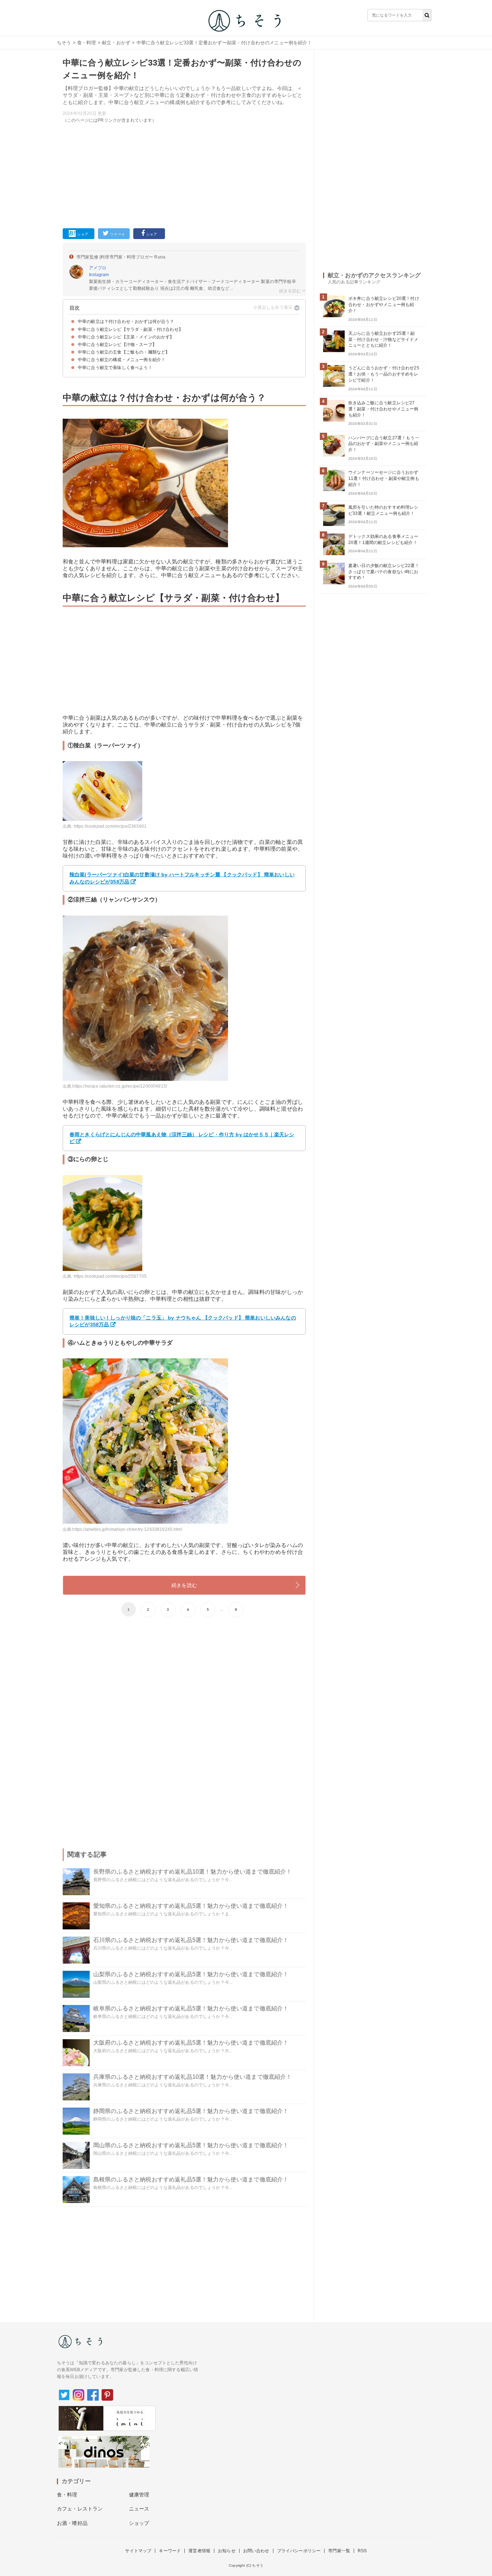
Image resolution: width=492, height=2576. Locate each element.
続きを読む (184, 1585)
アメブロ (98, 268)
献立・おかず (116, 43)
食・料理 (87, 43)
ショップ (139, 2523)
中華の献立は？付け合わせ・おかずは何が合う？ (126, 322)
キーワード (170, 2551)
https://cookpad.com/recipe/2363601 (110, 826)
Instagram (99, 275)
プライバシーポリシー (299, 2551)
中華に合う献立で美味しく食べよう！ (115, 368)
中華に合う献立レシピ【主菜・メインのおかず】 (126, 337)
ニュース (139, 2509)
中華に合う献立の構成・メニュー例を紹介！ (122, 360)
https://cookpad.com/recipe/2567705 (110, 1276)
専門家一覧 (339, 2551)
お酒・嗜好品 (72, 2523)
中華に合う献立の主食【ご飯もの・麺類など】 (124, 352)
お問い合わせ (256, 2551)
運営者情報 (199, 2551)
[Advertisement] (184, 174)
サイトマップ (138, 2551)
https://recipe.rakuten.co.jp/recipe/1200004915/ (120, 1086)
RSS (362, 2551)
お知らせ (227, 2551)
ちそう (64, 43)
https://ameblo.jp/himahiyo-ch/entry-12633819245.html (127, 1529)
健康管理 (139, 2495)
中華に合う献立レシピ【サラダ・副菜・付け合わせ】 (130, 329)
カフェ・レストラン (80, 2509)
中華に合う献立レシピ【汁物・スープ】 (117, 345)
